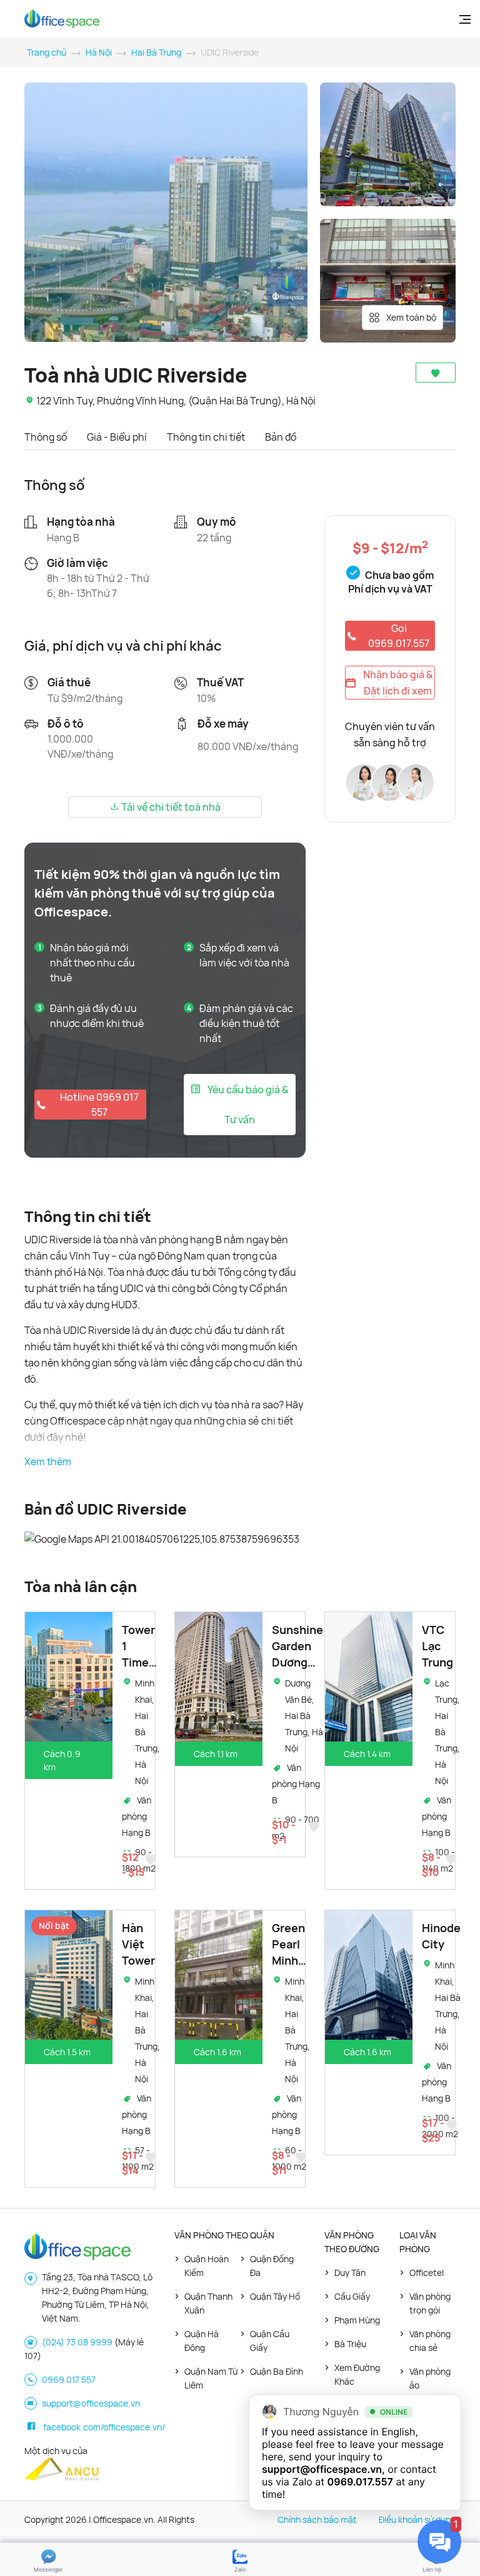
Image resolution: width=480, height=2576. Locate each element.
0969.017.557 (360, 2482)
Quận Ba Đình (277, 2371)
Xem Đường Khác (357, 2374)
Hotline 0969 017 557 (99, 1105)
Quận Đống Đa (272, 2266)
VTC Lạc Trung (437, 1646)
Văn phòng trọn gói (430, 2303)
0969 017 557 (69, 2379)
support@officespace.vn (91, 2403)
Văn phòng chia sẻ (430, 2341)
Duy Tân (350, 2273)
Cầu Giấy (352, 2296)
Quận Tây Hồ (275, 2296)
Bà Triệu (350, 2344)
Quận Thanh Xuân (208, 2303)
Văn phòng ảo (430, 2378)
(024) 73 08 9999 (77, 2342)
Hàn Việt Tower (138, 1944)
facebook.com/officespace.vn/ (104, 2427)
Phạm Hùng (357, 2320)
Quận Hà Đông (202, 2341)
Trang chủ (47, 52)
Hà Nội (99, 52)
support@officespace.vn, (323, 2469)
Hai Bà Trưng (156, 52)
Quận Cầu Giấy (270, 2341)
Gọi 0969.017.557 (399, 636)
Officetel (427, 2273)
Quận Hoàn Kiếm (207, 2266)
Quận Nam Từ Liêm (211, 2378)
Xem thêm (48, 1461)
